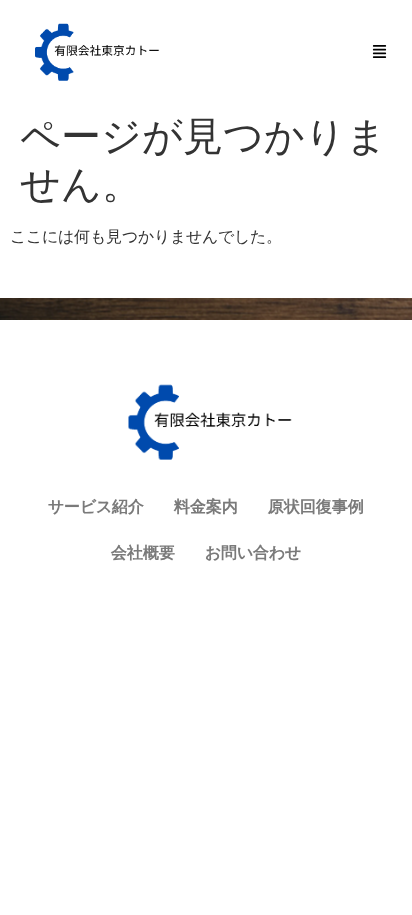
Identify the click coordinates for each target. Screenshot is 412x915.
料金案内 (206, 506)
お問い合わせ (253, 552)
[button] (380, 52)
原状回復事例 (316, 506)
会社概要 (143, 552)
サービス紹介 (96, 506)
